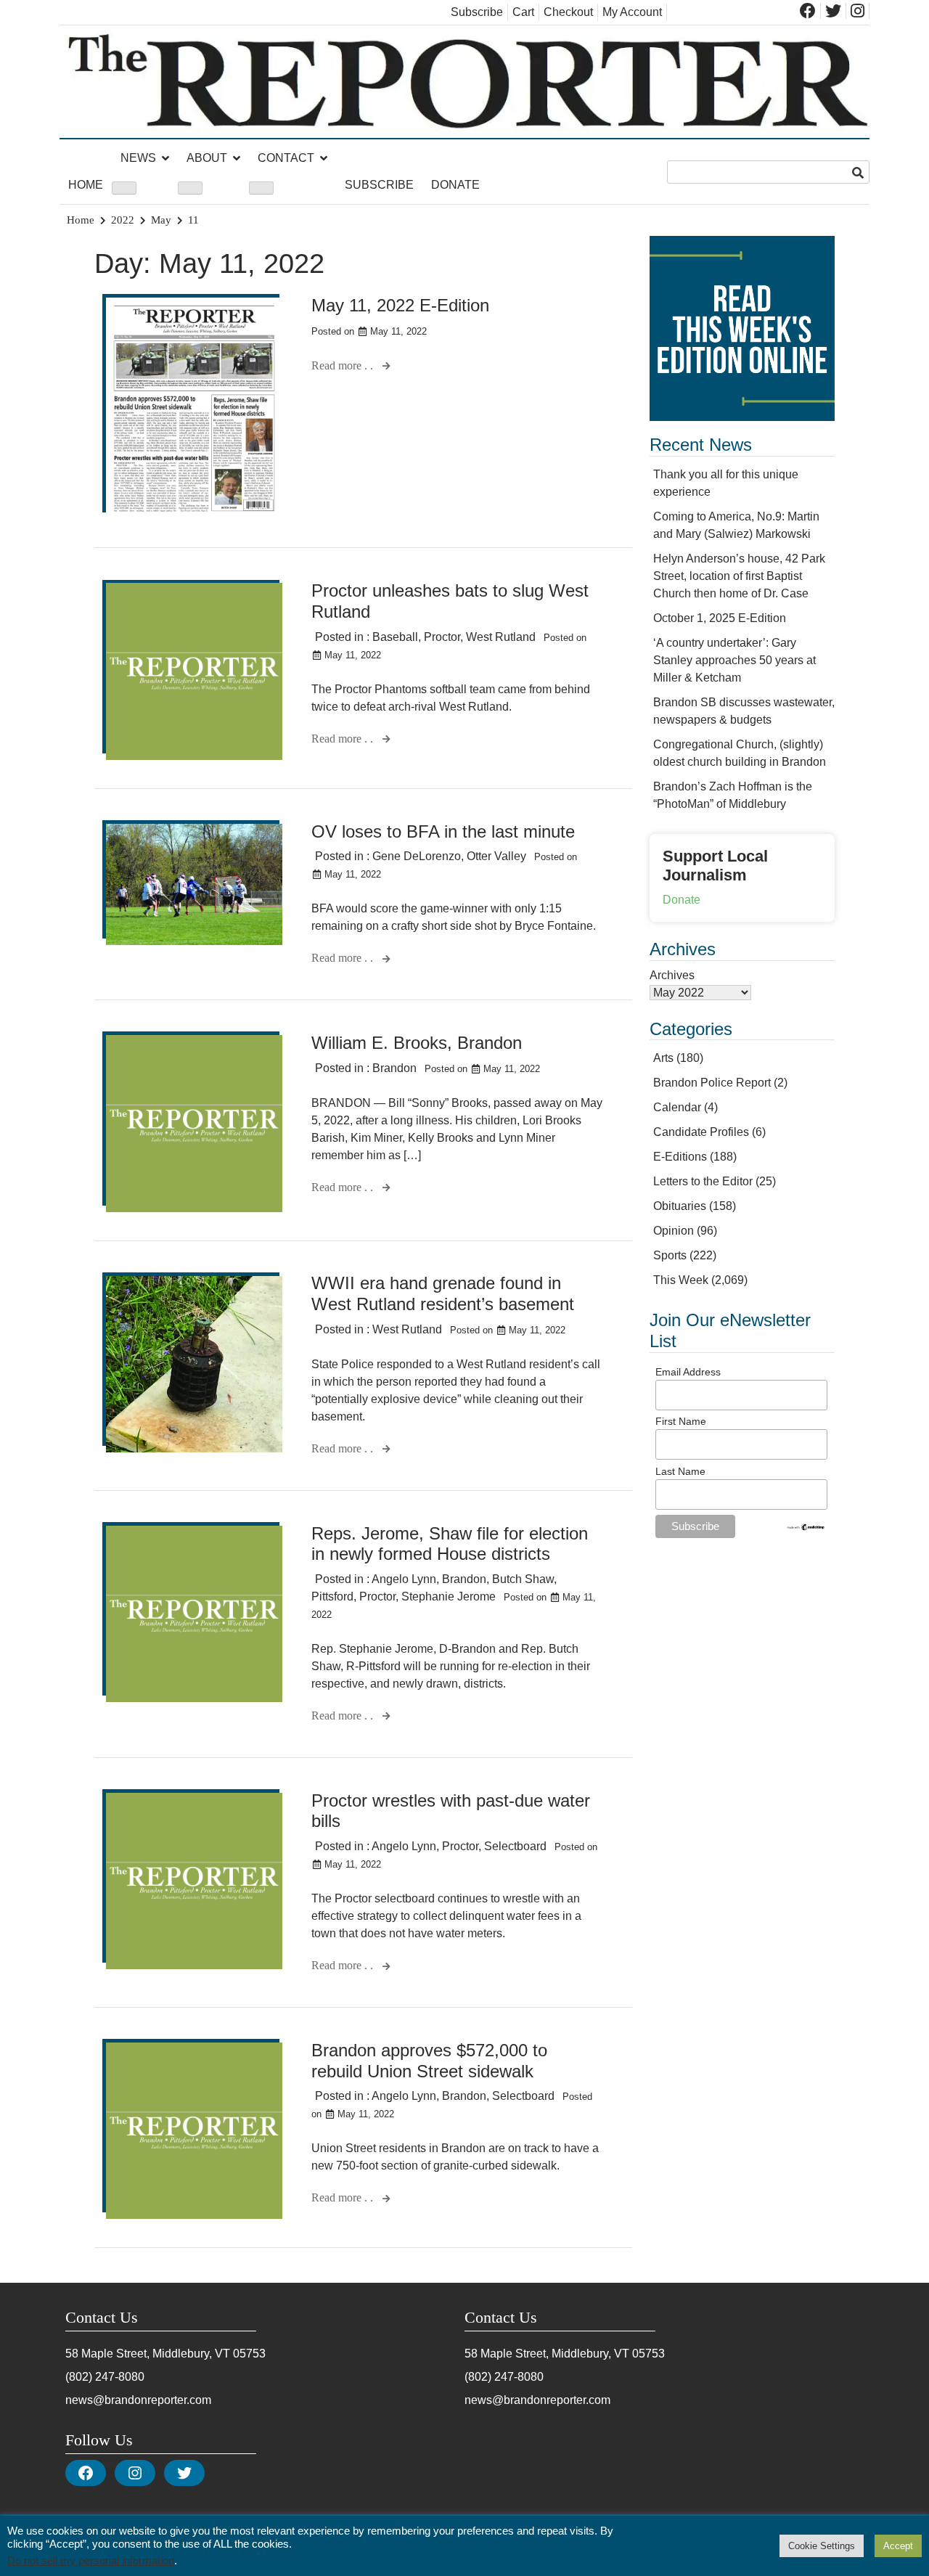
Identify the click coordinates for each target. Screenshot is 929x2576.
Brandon (394, 1068)
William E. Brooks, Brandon (417, 1043)
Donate (455, 185)
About (207, 158)
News (138, 158)
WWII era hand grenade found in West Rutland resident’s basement (443, 1293)
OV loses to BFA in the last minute (443, 831)
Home (86, 185)
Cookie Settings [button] (822, 2546)
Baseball (395, 637)
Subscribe (477, 12)
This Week (681, 1280)
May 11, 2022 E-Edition (400, 305)
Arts (663, 1058)
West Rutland (501, 637)
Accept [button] (898, 2546)
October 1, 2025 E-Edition (720, 618)
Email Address (688, 1372)
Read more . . (344, 365)
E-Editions (680, 1157)
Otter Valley (496, 856)
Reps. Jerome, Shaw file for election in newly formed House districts (450, 1544)
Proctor (442, 637)
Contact (286, 158)
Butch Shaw (523, 1579)
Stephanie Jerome (449, 1596)
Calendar (677, 1107)
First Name (681, 1421)
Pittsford (332, 1596)
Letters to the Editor (703, 1181)
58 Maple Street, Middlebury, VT (148, 2354)
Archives (672, 975)
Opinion (674, 1231)
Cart (523, 12)
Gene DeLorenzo (417, 856)
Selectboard (515, 1846)
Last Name (680, 1471)
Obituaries (680, 1206)
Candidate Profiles (701, 1132)
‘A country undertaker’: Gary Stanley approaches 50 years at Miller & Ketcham (734, 660)
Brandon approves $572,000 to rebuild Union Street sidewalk (429, 2061)
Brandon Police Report (712, 1083)
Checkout (568, 12)
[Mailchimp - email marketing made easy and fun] (806, 1528)
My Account (632, 12)
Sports (670, 1255)
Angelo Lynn (404, 1579)
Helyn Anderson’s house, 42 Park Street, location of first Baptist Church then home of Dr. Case (739, 576)
